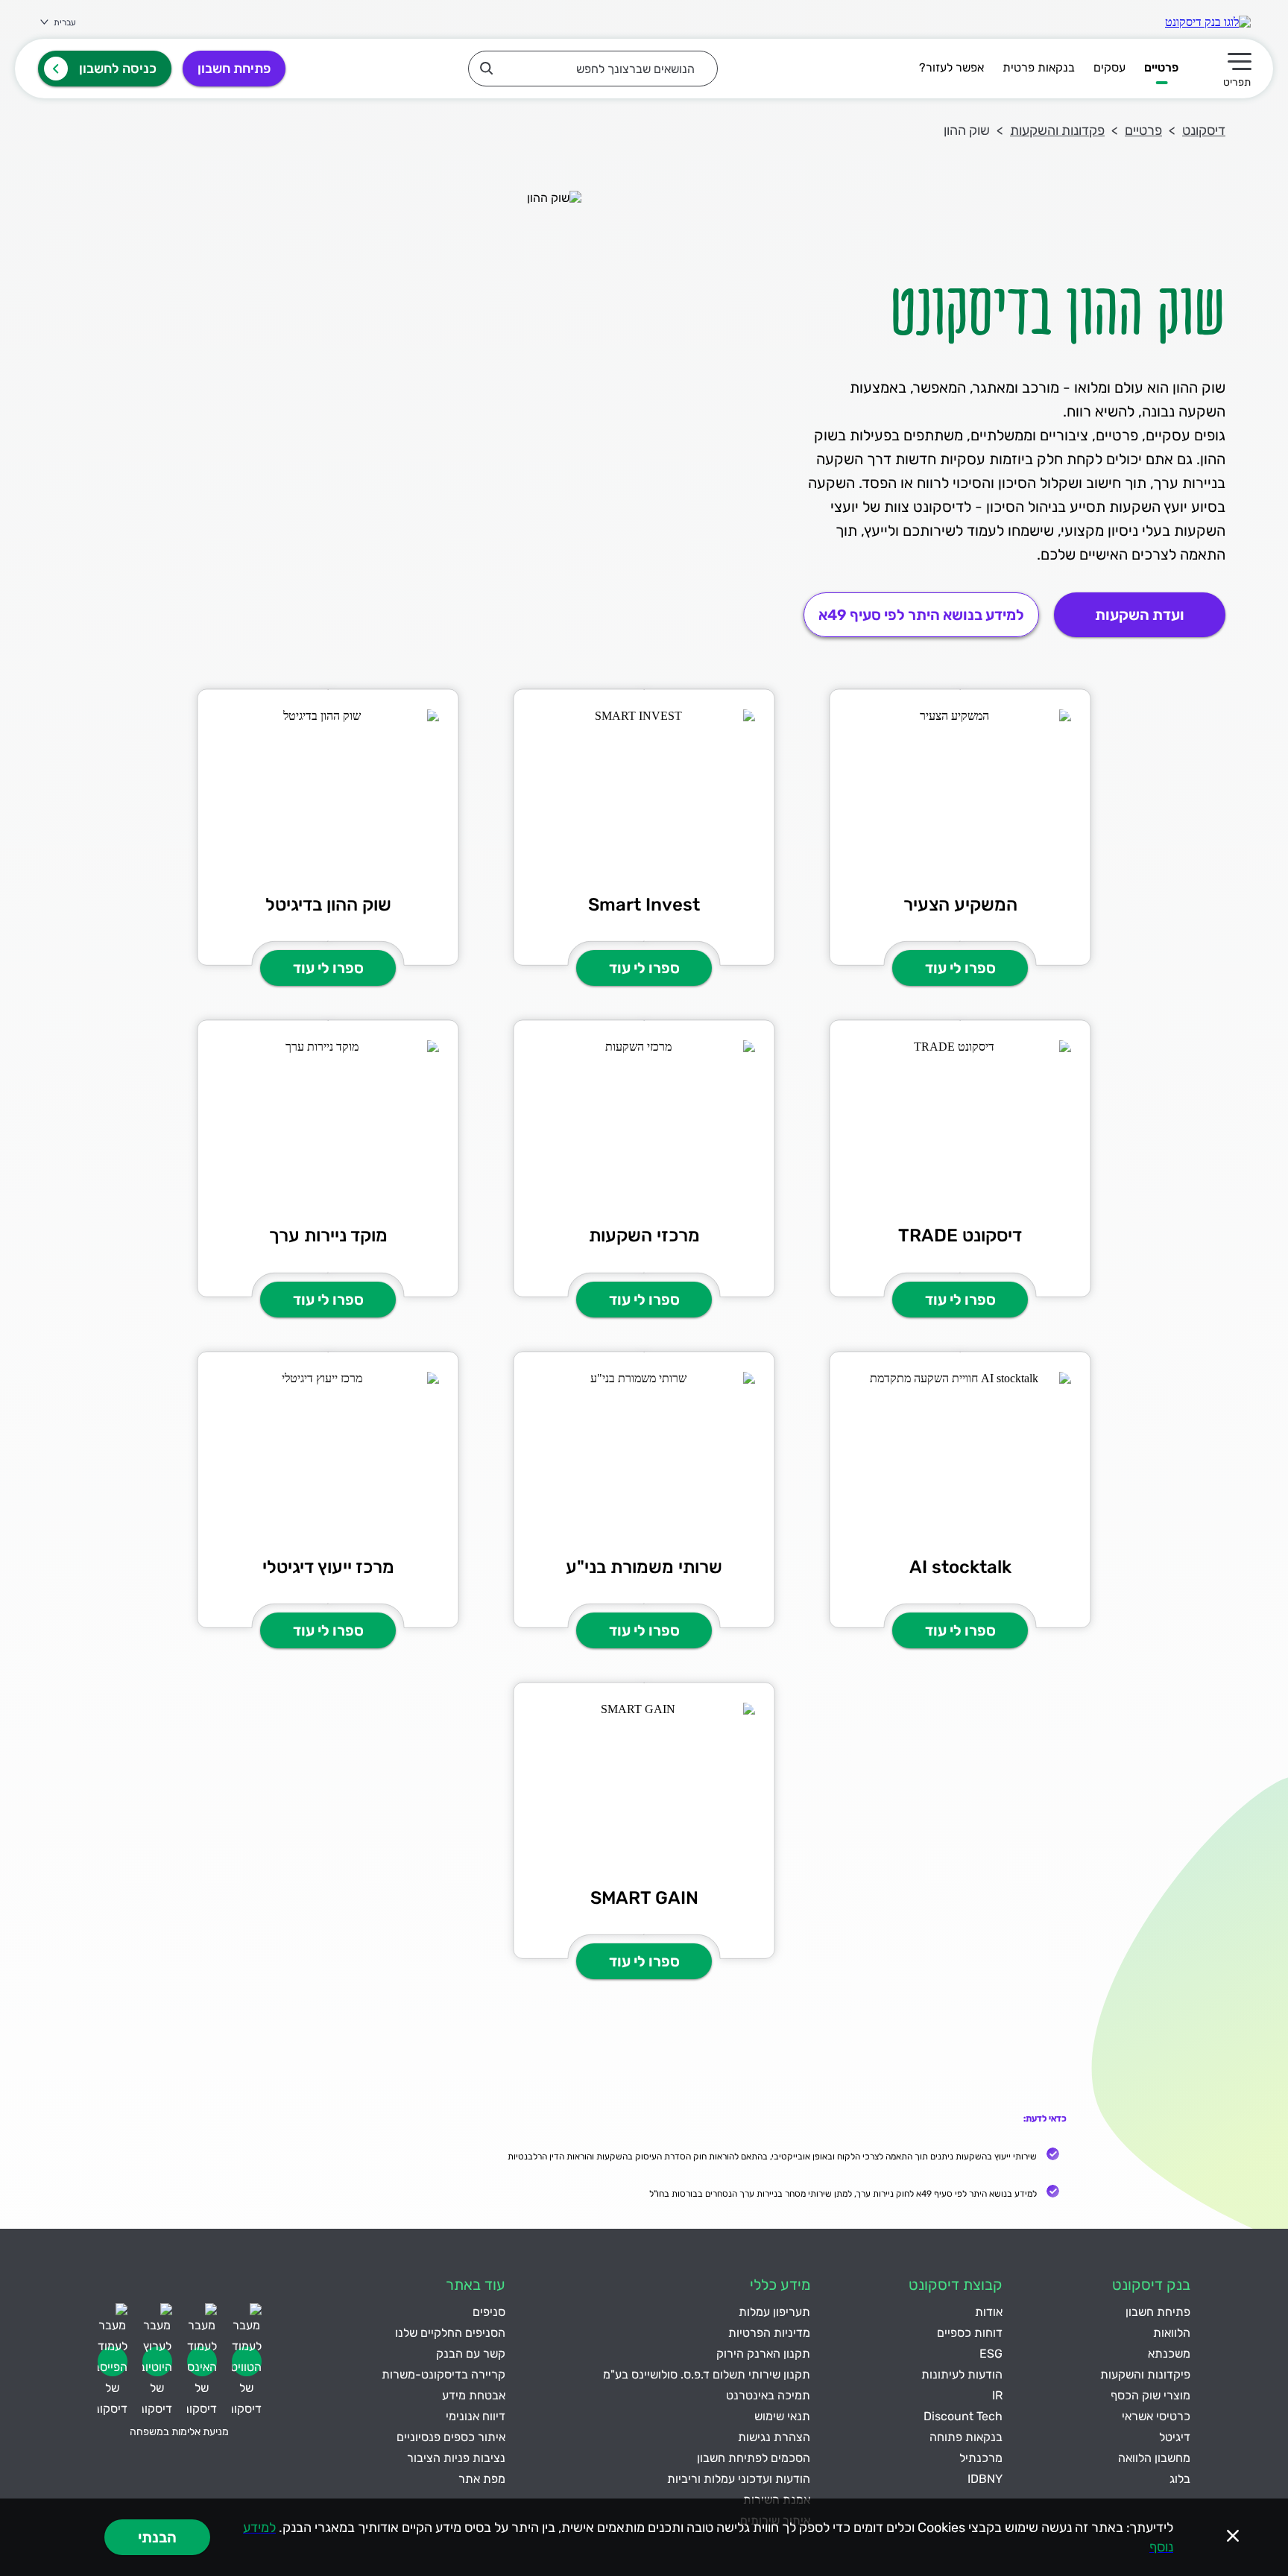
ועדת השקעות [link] (1140, 615)
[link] (1208, 22)
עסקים (1109, 67)
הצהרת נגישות (774, 2437)
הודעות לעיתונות (962, 2374)
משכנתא (1169, 2354)
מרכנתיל (981, 2458)
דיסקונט (1204, 130)
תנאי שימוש (782, 2416)
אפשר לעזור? (951, 67)
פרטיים (1161, 67)
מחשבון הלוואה (1154, 2458)
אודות (989, 2312)
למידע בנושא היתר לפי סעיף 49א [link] (921, 615)
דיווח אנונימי (476, 2416)
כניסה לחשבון (118, 69)
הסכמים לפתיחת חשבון (754, 2458)
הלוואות (1172, 2333)
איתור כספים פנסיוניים (451, 2437)
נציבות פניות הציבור (456, 2458)
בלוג (1180, 2479)
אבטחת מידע (474, 2395)
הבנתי (157, 2537)
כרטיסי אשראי (1156, 2416)
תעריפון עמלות (774, 2312)
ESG (991, 2354)
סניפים (489, 2312)
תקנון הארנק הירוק (763, 2354)
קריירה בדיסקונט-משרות (443, 2374)
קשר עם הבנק (471, 2354)
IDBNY (985, 2479)
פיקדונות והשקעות (1145, 2374)
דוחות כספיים (970, 2333)
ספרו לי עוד (960, 968)
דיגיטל (1175, 2437)
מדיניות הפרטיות (769, 2333)
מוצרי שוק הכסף (1150, 2395)
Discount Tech (963, 2416)
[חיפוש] (486, 68)
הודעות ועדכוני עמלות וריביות (739, 2479)
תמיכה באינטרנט (768, 2395)
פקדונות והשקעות (1057, 130)
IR (997, 2395)
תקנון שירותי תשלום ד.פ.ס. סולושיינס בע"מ (707, 2374)
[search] (593, 69)
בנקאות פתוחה (966, 2437)
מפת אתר (482, 2479)
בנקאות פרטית (1039, 67)
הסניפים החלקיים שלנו (450, 2333)
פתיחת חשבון (234, 69)
